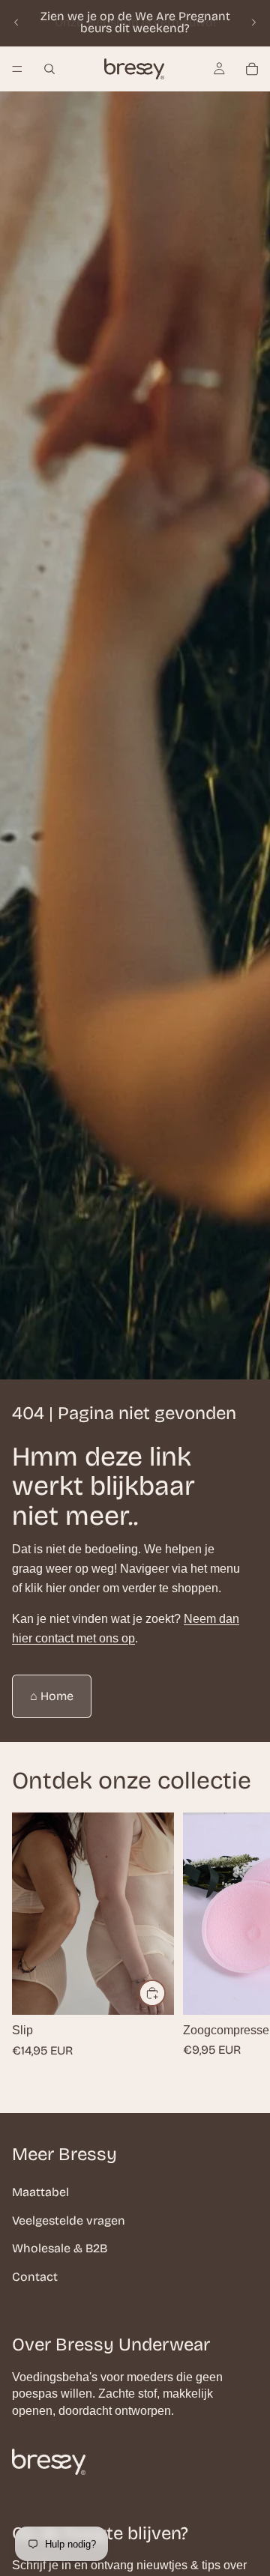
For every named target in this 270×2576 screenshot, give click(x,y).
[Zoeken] (49, 69)
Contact (35, 2277)
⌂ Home (52, 1696)
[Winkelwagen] (252, 69)
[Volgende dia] (253, 22)
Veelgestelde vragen (69, 2220)
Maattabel (40, 2192)
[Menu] (17, 69)
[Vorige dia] (16, 22)
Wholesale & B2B (60, 2248)
